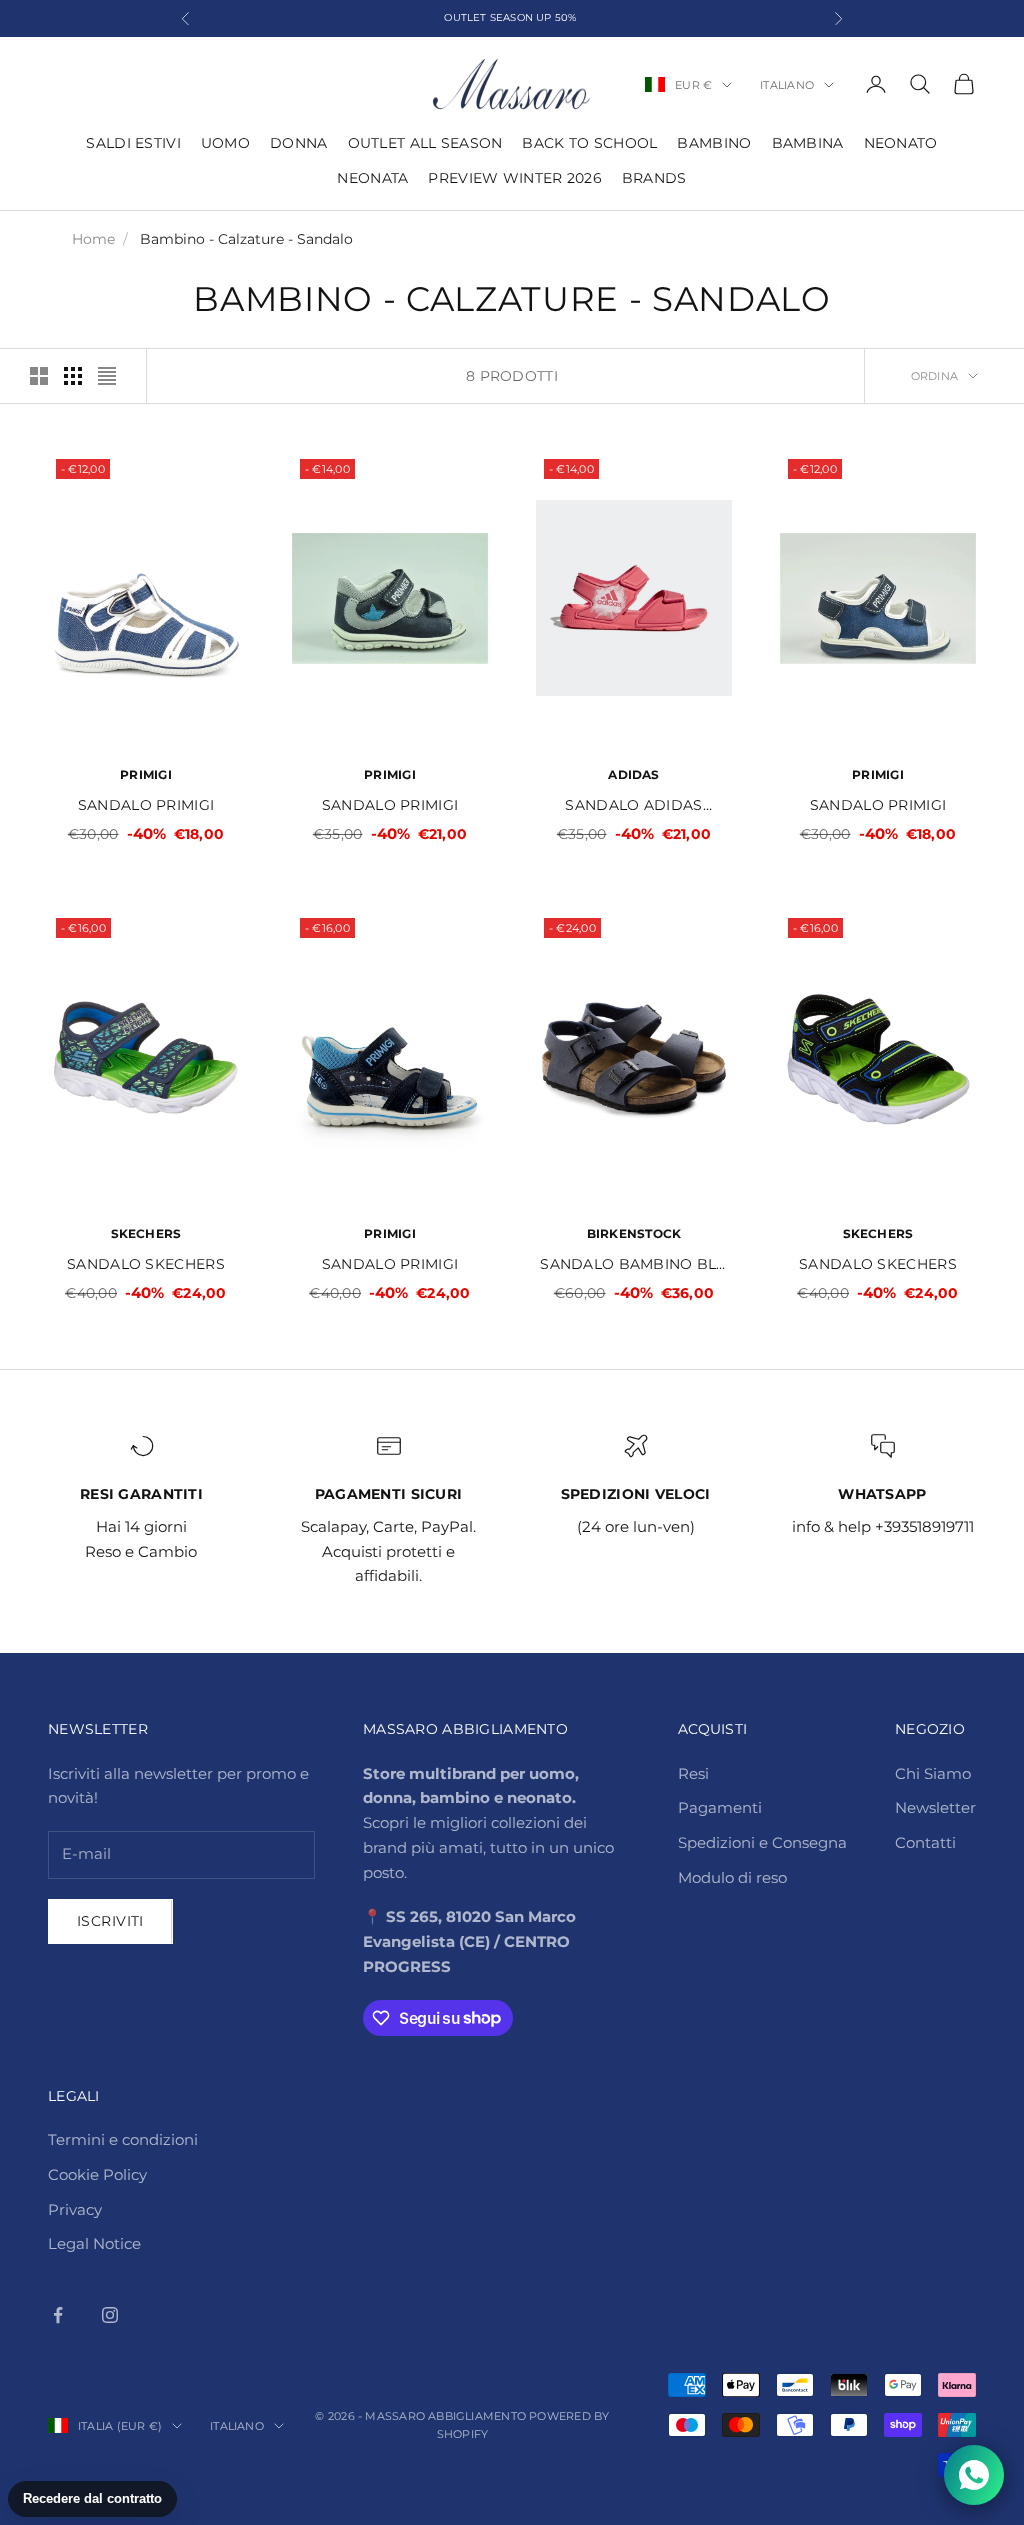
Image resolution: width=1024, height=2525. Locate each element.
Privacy (75, 2209)
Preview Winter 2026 (514, 178)
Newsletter (935, 1807)
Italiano (787, 85)
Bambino (714, 143)
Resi (693, 1773)
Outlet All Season (425, 143)
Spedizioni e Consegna (762, 1842)
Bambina (808, 143)
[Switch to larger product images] (39, 376)
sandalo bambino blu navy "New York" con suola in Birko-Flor (633, 1265)
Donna (298, 143)
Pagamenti (720, 1807)
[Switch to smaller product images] (73, 376)
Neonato (901, 143)
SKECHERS (146, 1233)
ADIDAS (633, 774)
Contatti (925, 1842)
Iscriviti (110, 1921)
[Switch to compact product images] (107, 376)
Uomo (225, 143)
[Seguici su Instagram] (110, 2315)
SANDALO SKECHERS (146, 1264)
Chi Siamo (933, 1773)
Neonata (372, 178)
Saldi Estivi (133, 143)
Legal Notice (94, 2243)
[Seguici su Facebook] (58, 2315)
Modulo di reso (732, 1877)
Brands (654, 178)
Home (93, 239)
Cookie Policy (97, 2174)
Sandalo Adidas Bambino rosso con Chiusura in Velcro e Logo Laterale (634, 806)
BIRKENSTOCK (634, 1233)
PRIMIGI (146, 774)
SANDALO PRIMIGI (146, 805)
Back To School (589, 143)
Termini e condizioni (123, 2139)
